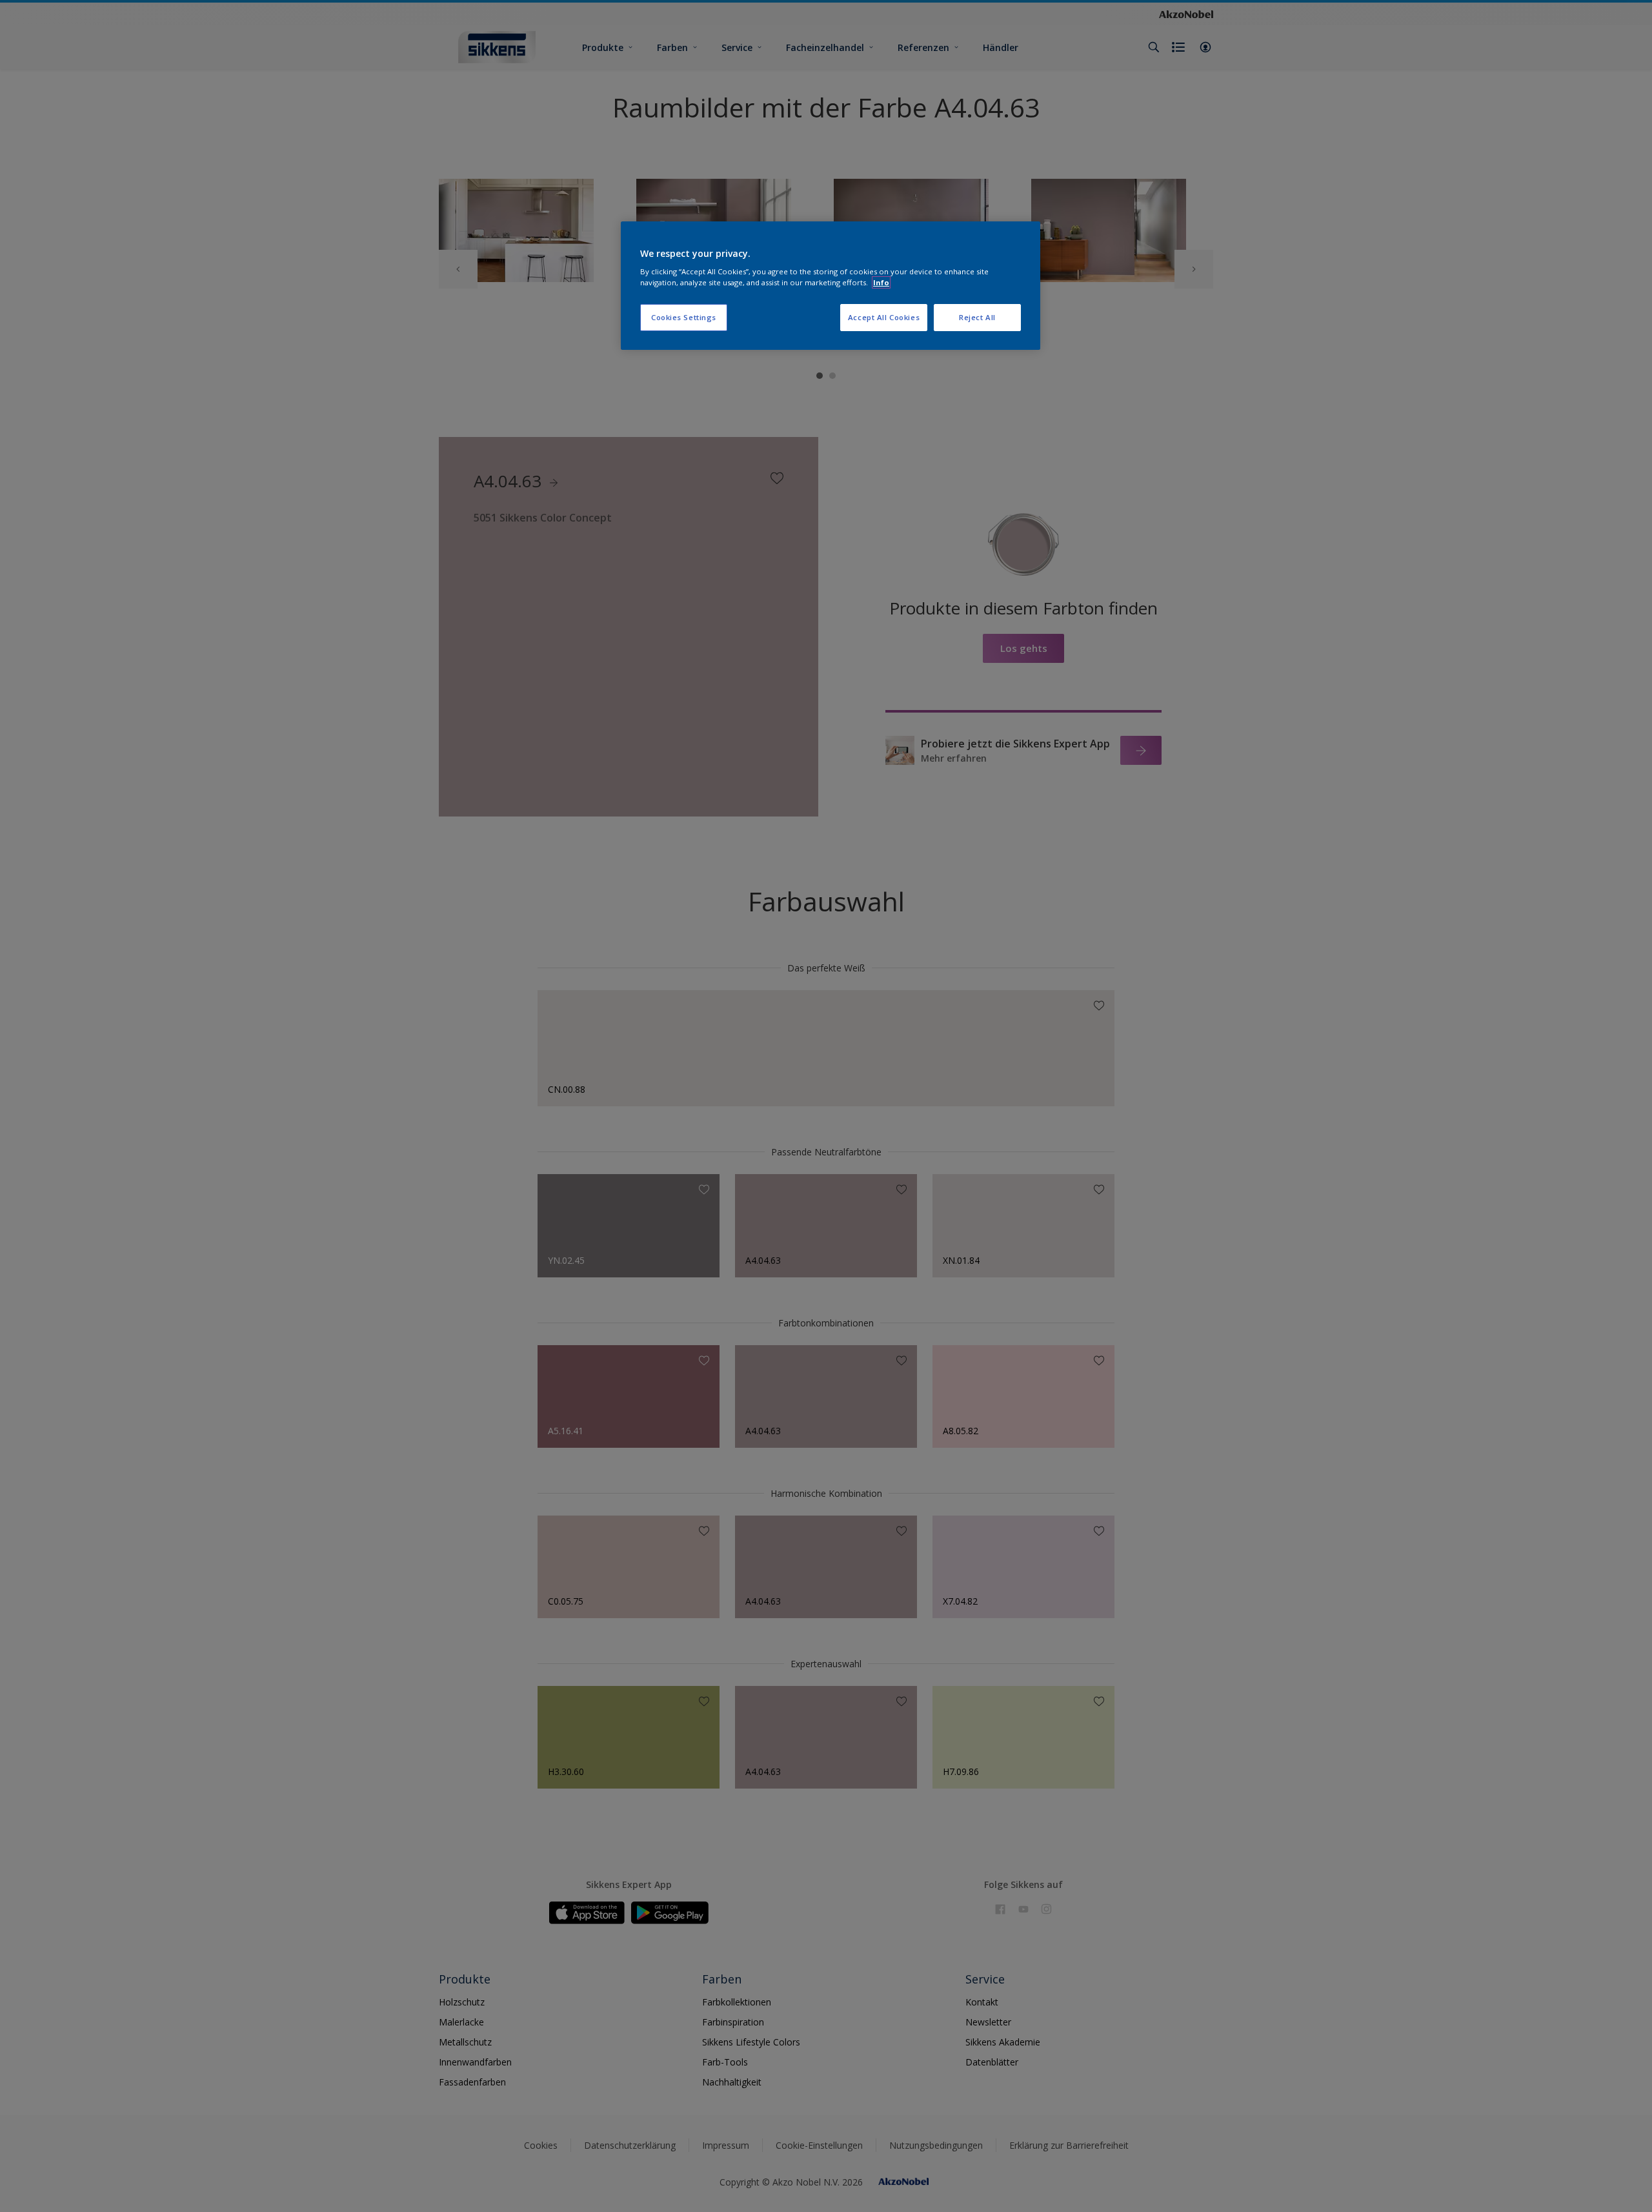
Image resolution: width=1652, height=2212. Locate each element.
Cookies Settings (684, 317)
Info (881, 282)
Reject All (977, 317)
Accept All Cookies (884, 317)
